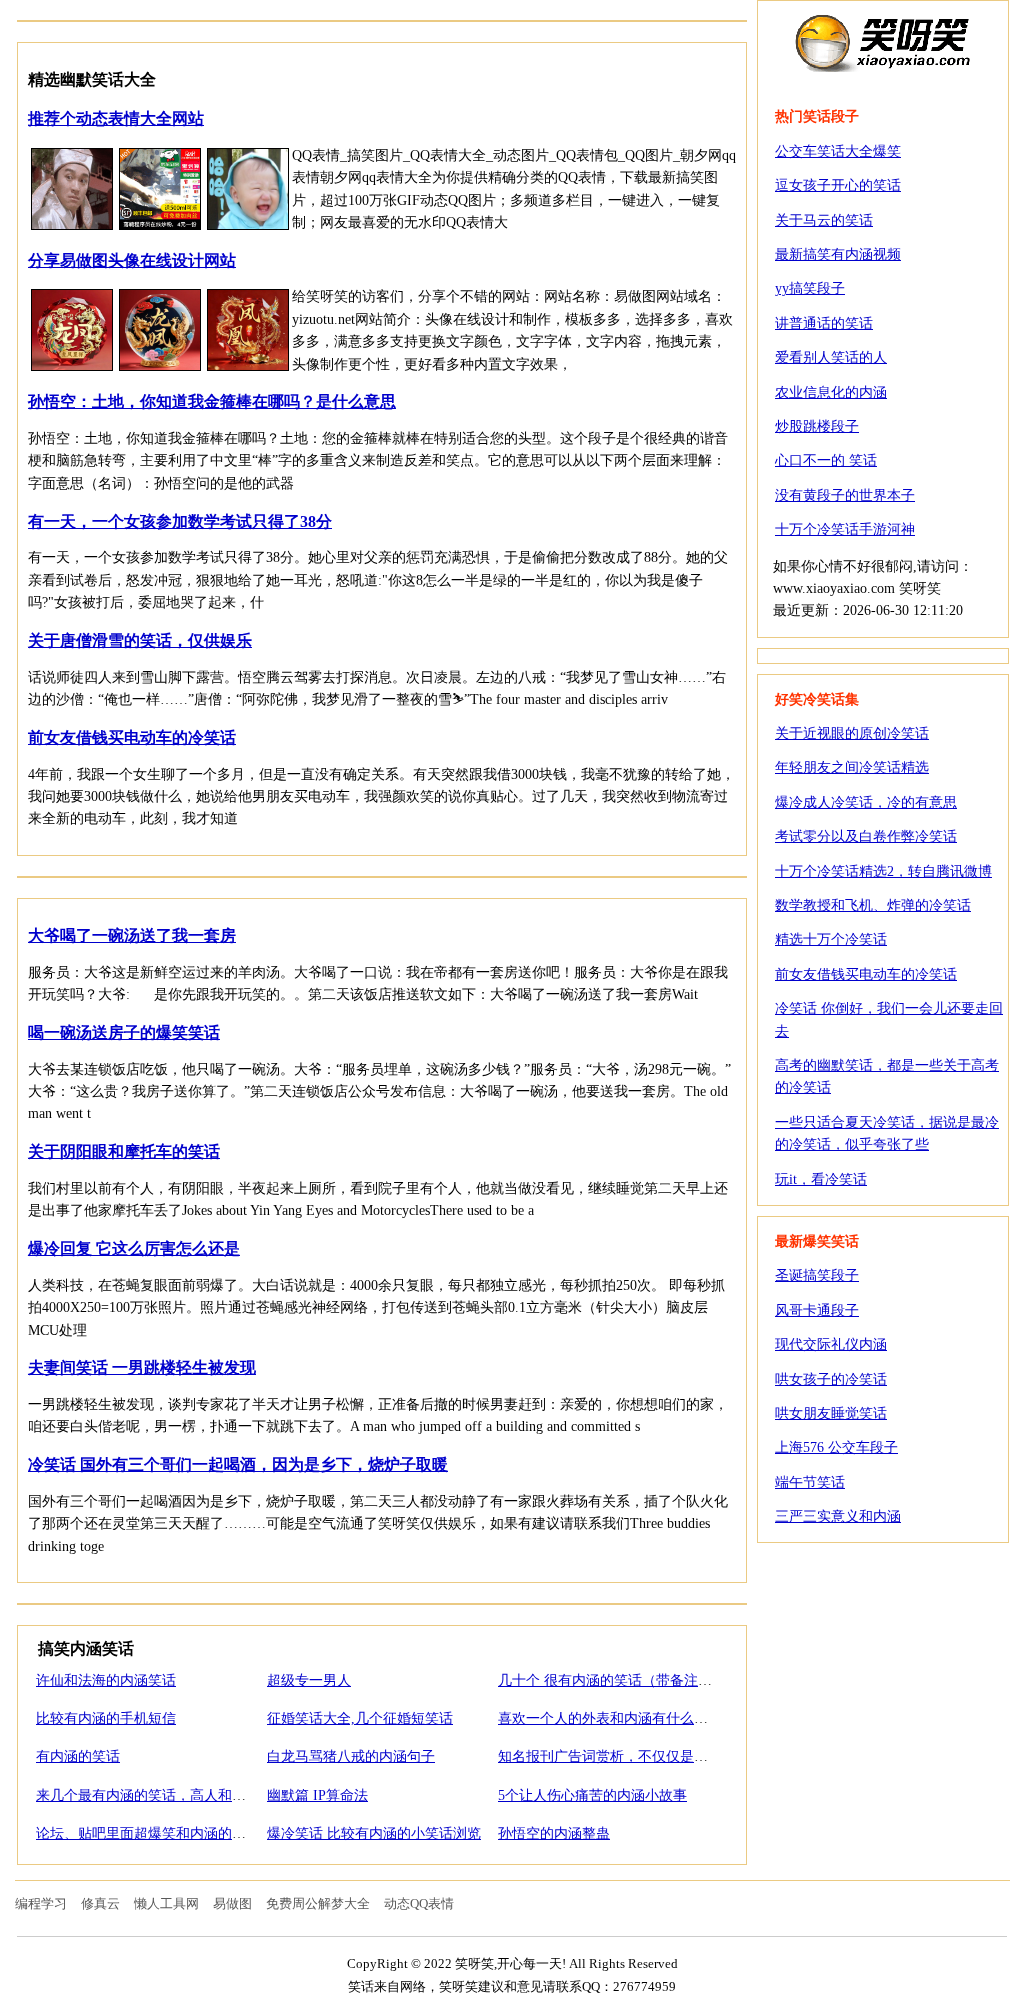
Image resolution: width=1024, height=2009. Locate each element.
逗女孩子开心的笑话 (838, 185)
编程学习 (41, 1903)
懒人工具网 (166, 1903)
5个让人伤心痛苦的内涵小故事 (592, 1795)
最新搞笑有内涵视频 (838, 254)
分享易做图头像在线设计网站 (132, 260)
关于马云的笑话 (824, 220)
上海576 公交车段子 (836, 1447)
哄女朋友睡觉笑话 (831, 1413)
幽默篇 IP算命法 (317, 1795)
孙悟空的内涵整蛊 (554, 1833)
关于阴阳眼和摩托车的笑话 (124, 1151)
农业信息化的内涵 (831, 392)
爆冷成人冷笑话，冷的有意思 (866, 802)
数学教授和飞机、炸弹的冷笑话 (873, 905)
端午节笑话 (810, 1482)
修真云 (100, 1903)
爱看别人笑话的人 (831, 357)
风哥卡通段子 (817, 1310)
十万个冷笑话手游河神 (845, 529)
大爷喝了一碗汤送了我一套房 (132, 935)
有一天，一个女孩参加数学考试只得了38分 (180, 521)
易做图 (232, 1903)
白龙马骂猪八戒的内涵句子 (351, 1756)
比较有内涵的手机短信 (106, 1718)
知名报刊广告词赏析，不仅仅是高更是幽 (624, 1756)
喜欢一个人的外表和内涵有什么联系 (610, 1718)
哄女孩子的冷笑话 (831, 1379)
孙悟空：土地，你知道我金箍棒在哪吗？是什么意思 (212, 401)
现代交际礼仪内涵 (831, 1344)
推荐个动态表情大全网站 (116, 118)
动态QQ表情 (419, 1903)
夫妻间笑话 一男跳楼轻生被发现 (142, 1367)
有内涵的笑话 (78, 1756)
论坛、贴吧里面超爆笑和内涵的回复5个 (158, 1833)
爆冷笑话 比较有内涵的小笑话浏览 (374, 1833)
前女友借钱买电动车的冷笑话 (132, 737)
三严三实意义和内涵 (838, 1516)
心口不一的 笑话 (826, 460)
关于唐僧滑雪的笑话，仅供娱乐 (140, 640)
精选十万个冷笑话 (831, 939)
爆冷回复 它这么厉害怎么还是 (134, 1248)
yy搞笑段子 (810, 288)
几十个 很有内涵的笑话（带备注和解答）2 (629, 1680)
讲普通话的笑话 (824, 323)
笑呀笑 (883, 42)
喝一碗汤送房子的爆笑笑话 (124, 1032)
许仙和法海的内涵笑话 (106, 1680)
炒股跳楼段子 (817, 426)
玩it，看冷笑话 (821, 1179)
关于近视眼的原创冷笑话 (852, 733)
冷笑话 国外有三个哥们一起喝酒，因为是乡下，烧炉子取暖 (238, 1464)
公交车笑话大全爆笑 (838, 151)
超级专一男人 (309, 1680)
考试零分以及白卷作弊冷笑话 (866, 836)
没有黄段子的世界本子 (845, 495)
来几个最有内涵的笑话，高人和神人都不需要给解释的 (204, 1795)
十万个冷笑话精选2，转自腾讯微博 (883, 871)
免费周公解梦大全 (318, 1903)
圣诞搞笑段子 (817, 1275)
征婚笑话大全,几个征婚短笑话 (360, 1718)
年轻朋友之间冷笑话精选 (852, 767)
